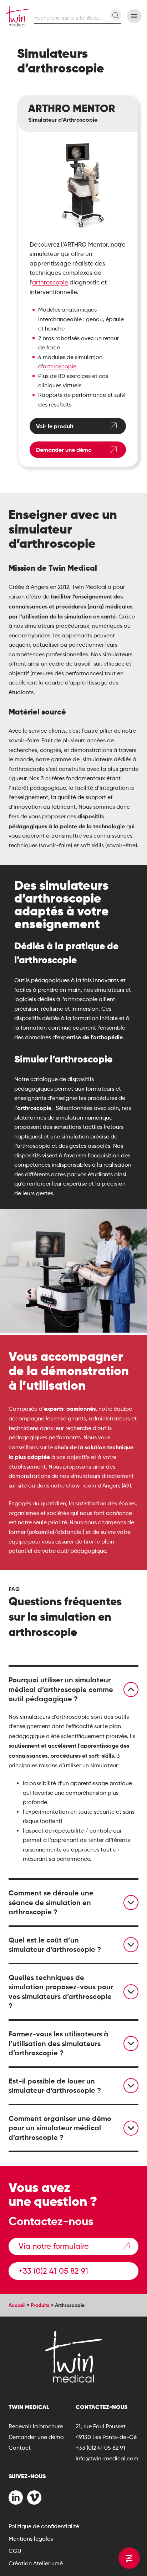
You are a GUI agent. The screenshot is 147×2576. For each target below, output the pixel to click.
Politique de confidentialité (44, 2526)
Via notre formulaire (54, 2246)
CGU (15, 2551)
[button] (73, 1689)
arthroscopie (50, 282)
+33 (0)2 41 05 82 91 (53, 2271)
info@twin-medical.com (107, 2458)
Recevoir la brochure (36, 2426)
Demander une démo (64, 450)
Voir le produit (55, 426)
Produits (40, 2305)
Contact (20, 2448)
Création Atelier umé (36, 2563)
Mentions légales (31, 2539)
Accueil (17, 2305)
